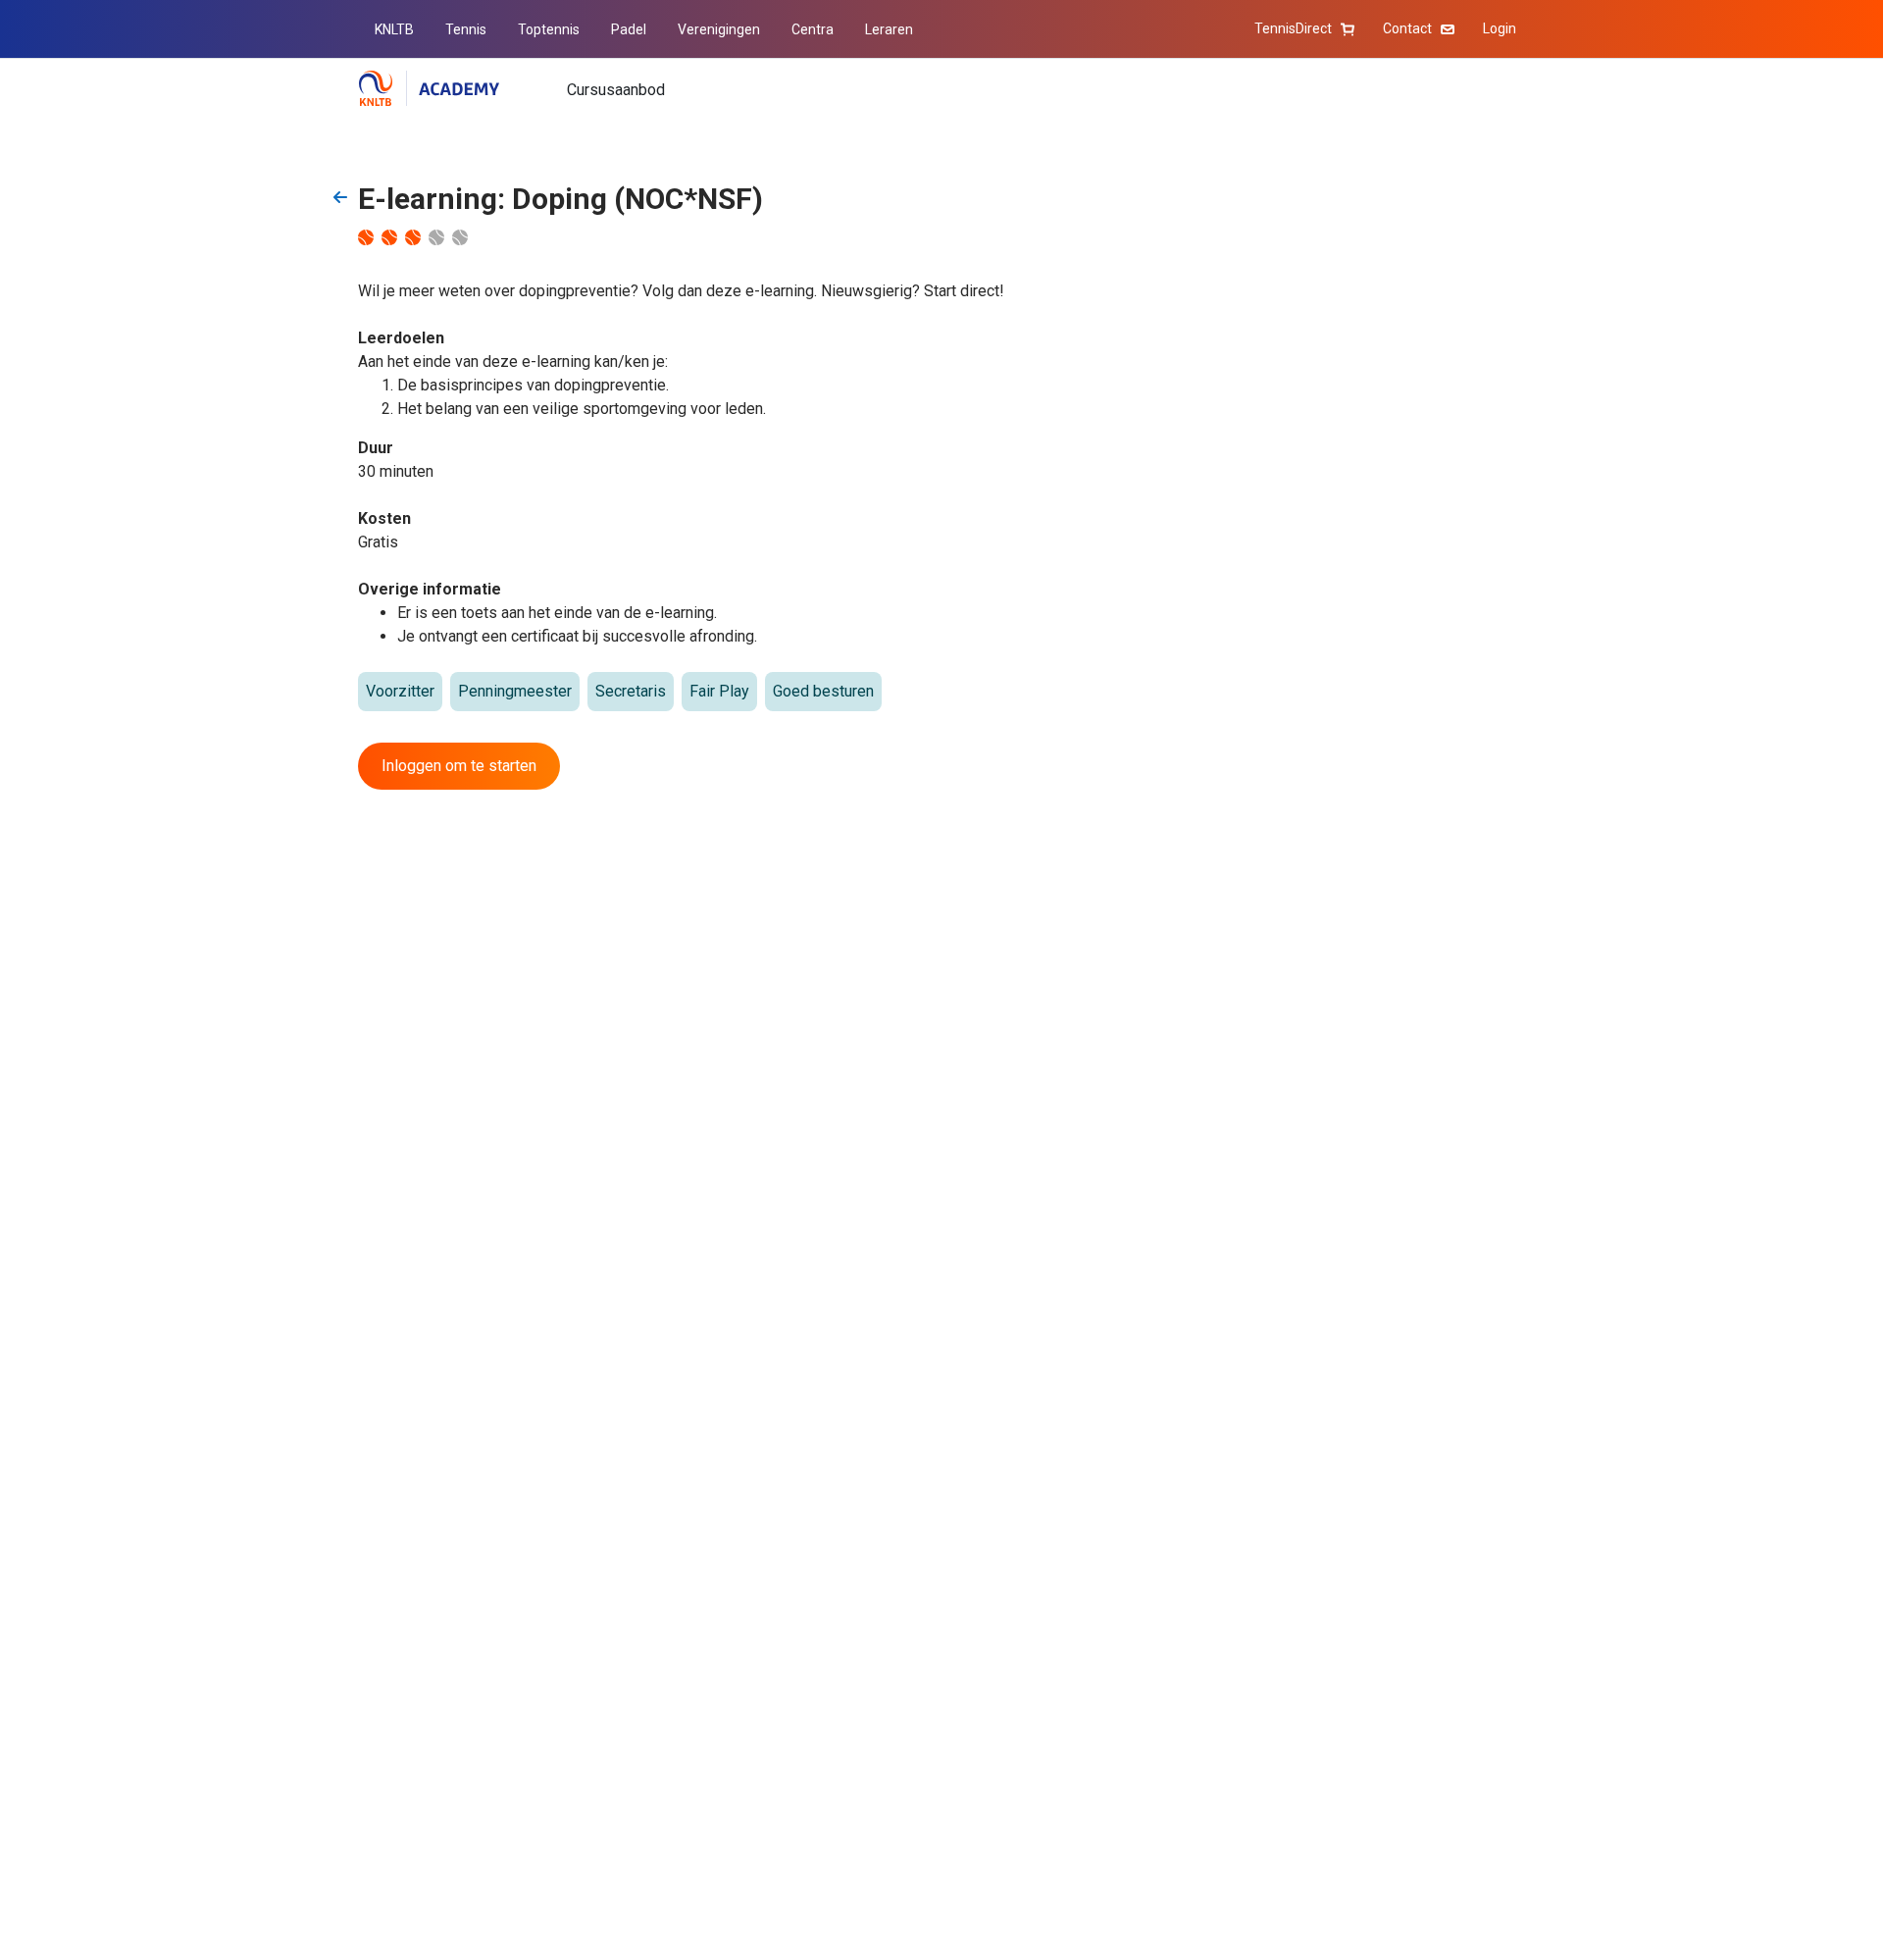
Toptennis (549, 29)
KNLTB (394, 29)
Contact (1407, 28)
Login (1500, 28)
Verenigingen (719, 29)
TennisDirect (1293, 28)
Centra (813, 29)
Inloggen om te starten (459, 766)
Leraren (889, 29)
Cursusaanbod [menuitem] (616, 90)
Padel (629, 29)
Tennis (466, 29)
